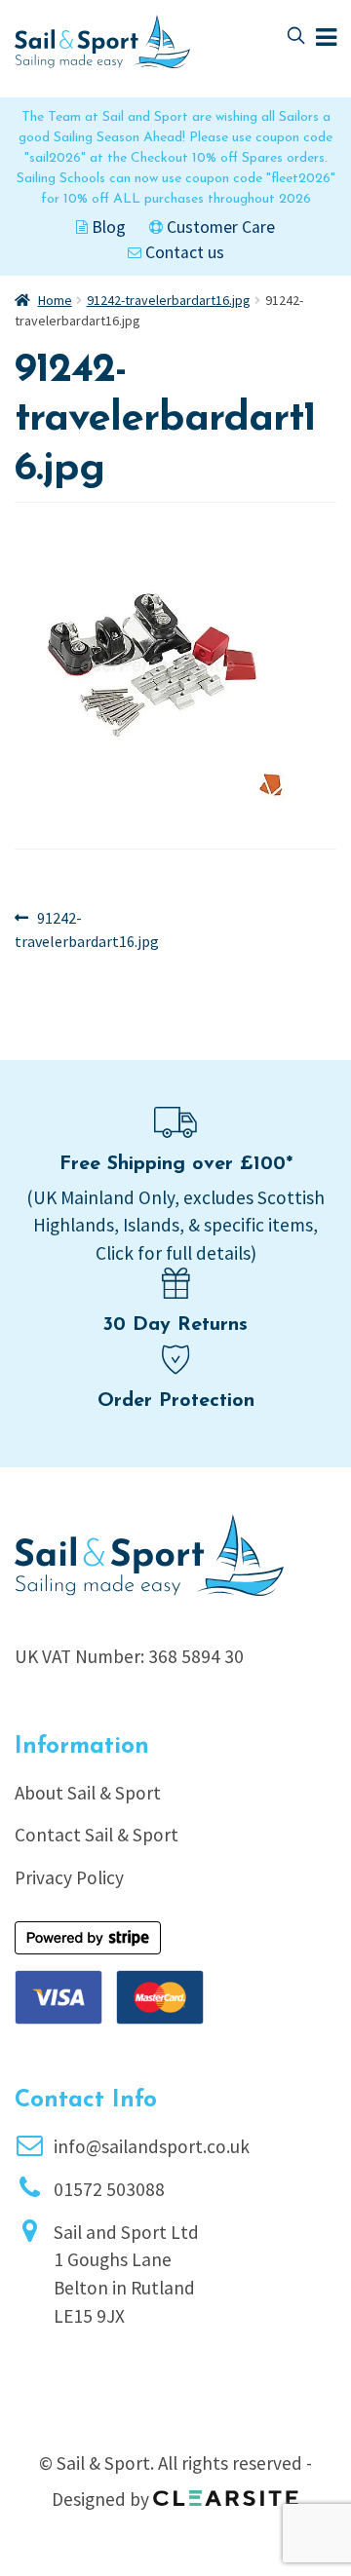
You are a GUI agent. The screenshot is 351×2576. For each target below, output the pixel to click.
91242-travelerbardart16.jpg (169, 300)
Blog (107, 227)
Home (55, 300)
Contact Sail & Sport (97, 1835)
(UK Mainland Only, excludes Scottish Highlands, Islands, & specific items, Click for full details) (175, 1226)
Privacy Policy (69, 1877)
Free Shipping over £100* (176, 1164)
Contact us (183, 252)
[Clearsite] (226, 2491)
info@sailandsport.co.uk (152, 2146)
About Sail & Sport (88, 1793)
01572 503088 (109, 2189)
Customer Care (219, 227)
